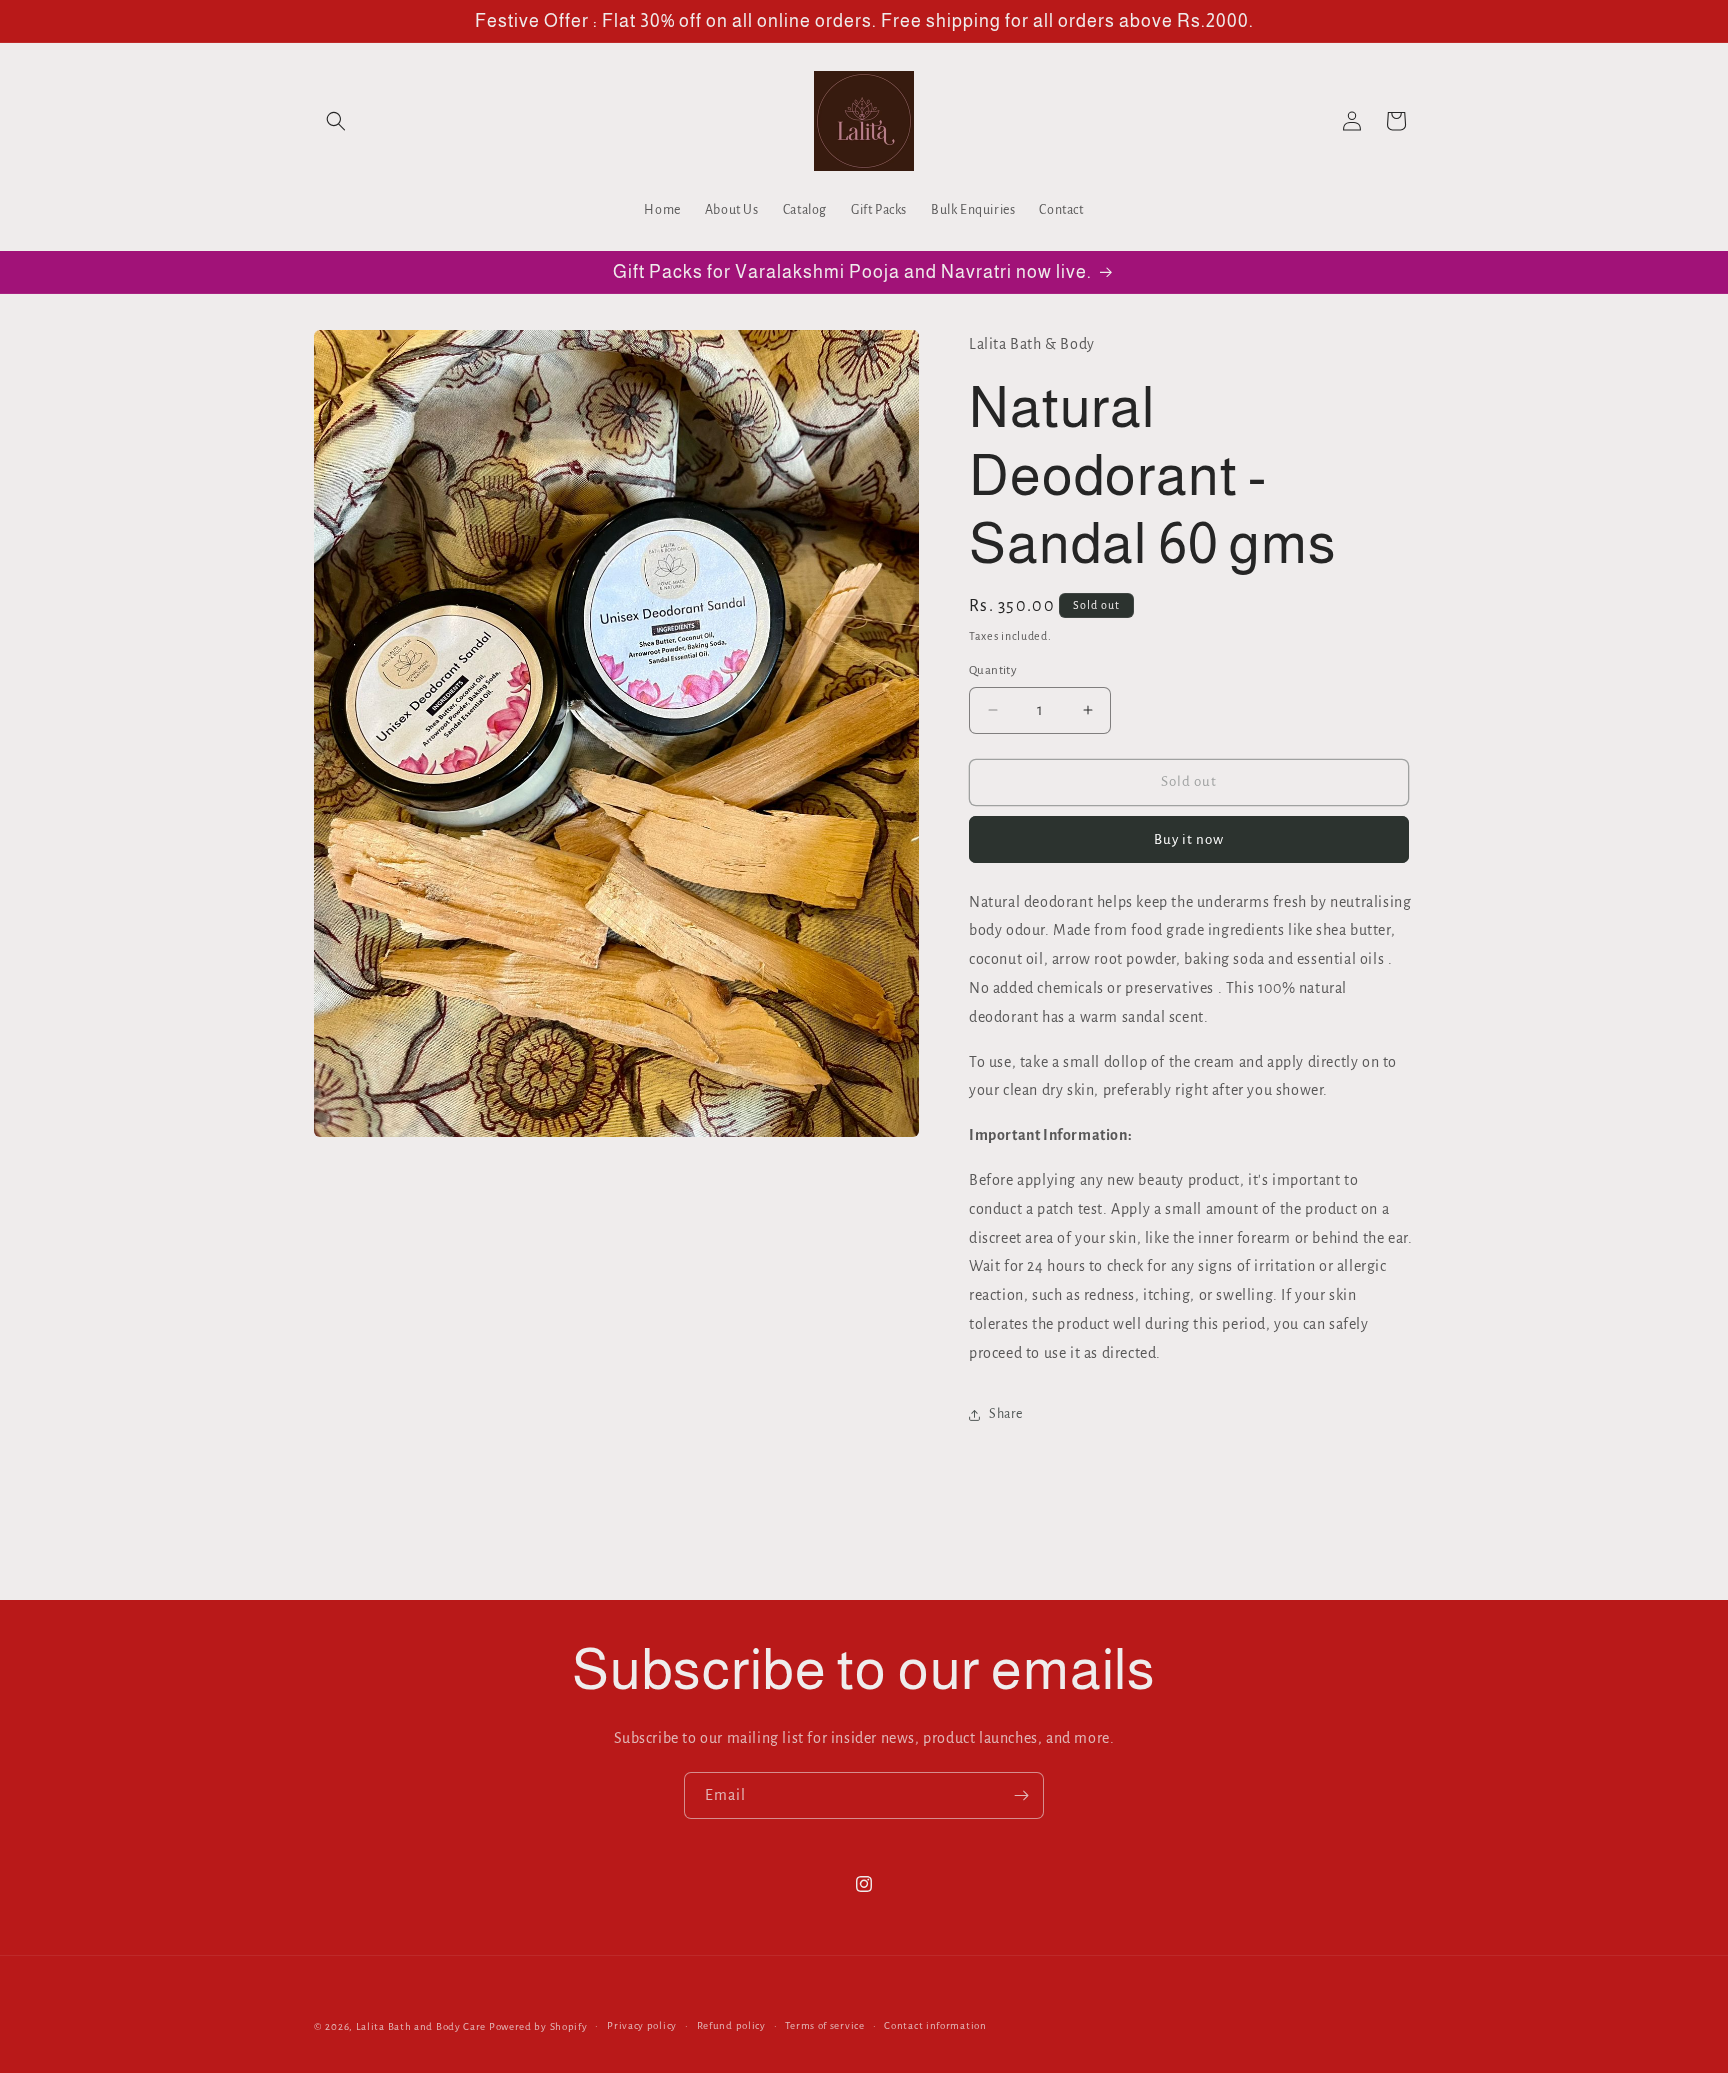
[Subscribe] (1021, 1795)
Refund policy (731, 2025)
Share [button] (1006, 1414)
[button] (336, 121)
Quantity (993, 670)
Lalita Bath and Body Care (421, 2026)
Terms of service (824, 2025)
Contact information (935, 2025)
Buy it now (1189, 839)
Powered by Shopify (538, 2026)
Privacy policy (642, 2025)
